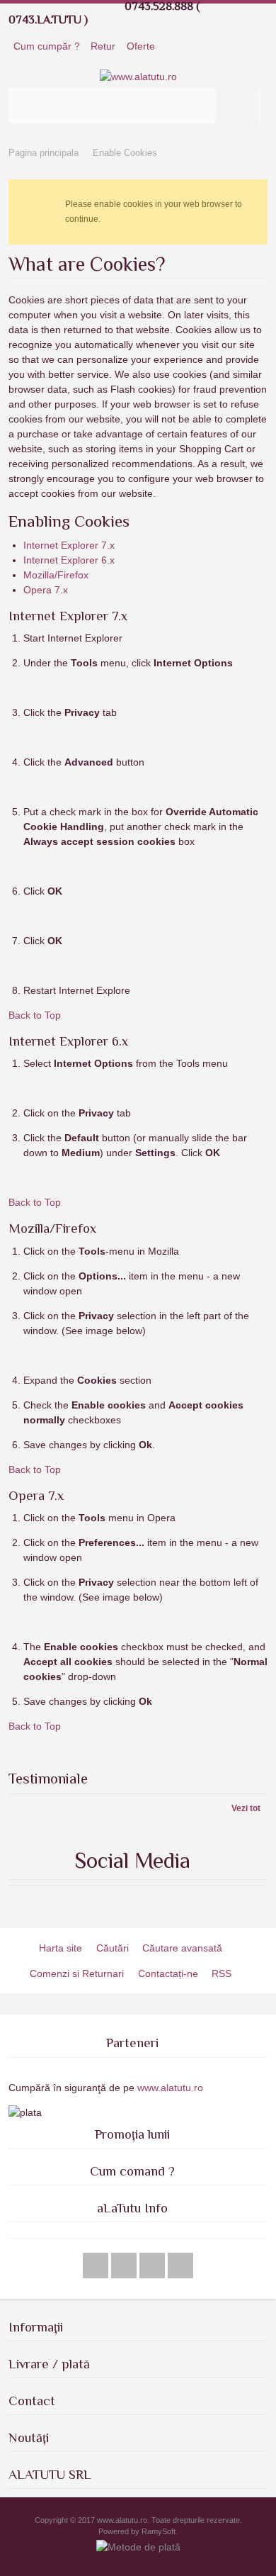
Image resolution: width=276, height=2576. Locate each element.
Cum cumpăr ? (47, 46)
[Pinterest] (180, 2266)
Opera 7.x (46, 590)
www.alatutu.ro (169, 2088)
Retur (103, 46)
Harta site (61, 1948)
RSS (222, 1973)
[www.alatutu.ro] (138, 77)
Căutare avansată (182, 1948)
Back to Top (35, 1015)
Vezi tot (246, 1808)
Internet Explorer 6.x (69, 560)
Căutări (113, 1948)
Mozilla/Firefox (56, 575)
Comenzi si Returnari (77, 1973)
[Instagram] (154, 2266)
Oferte (141, 46)
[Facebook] (97, 2266)
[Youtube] (125, 2266)
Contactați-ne (168, 1973)
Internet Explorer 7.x (69, 545)
